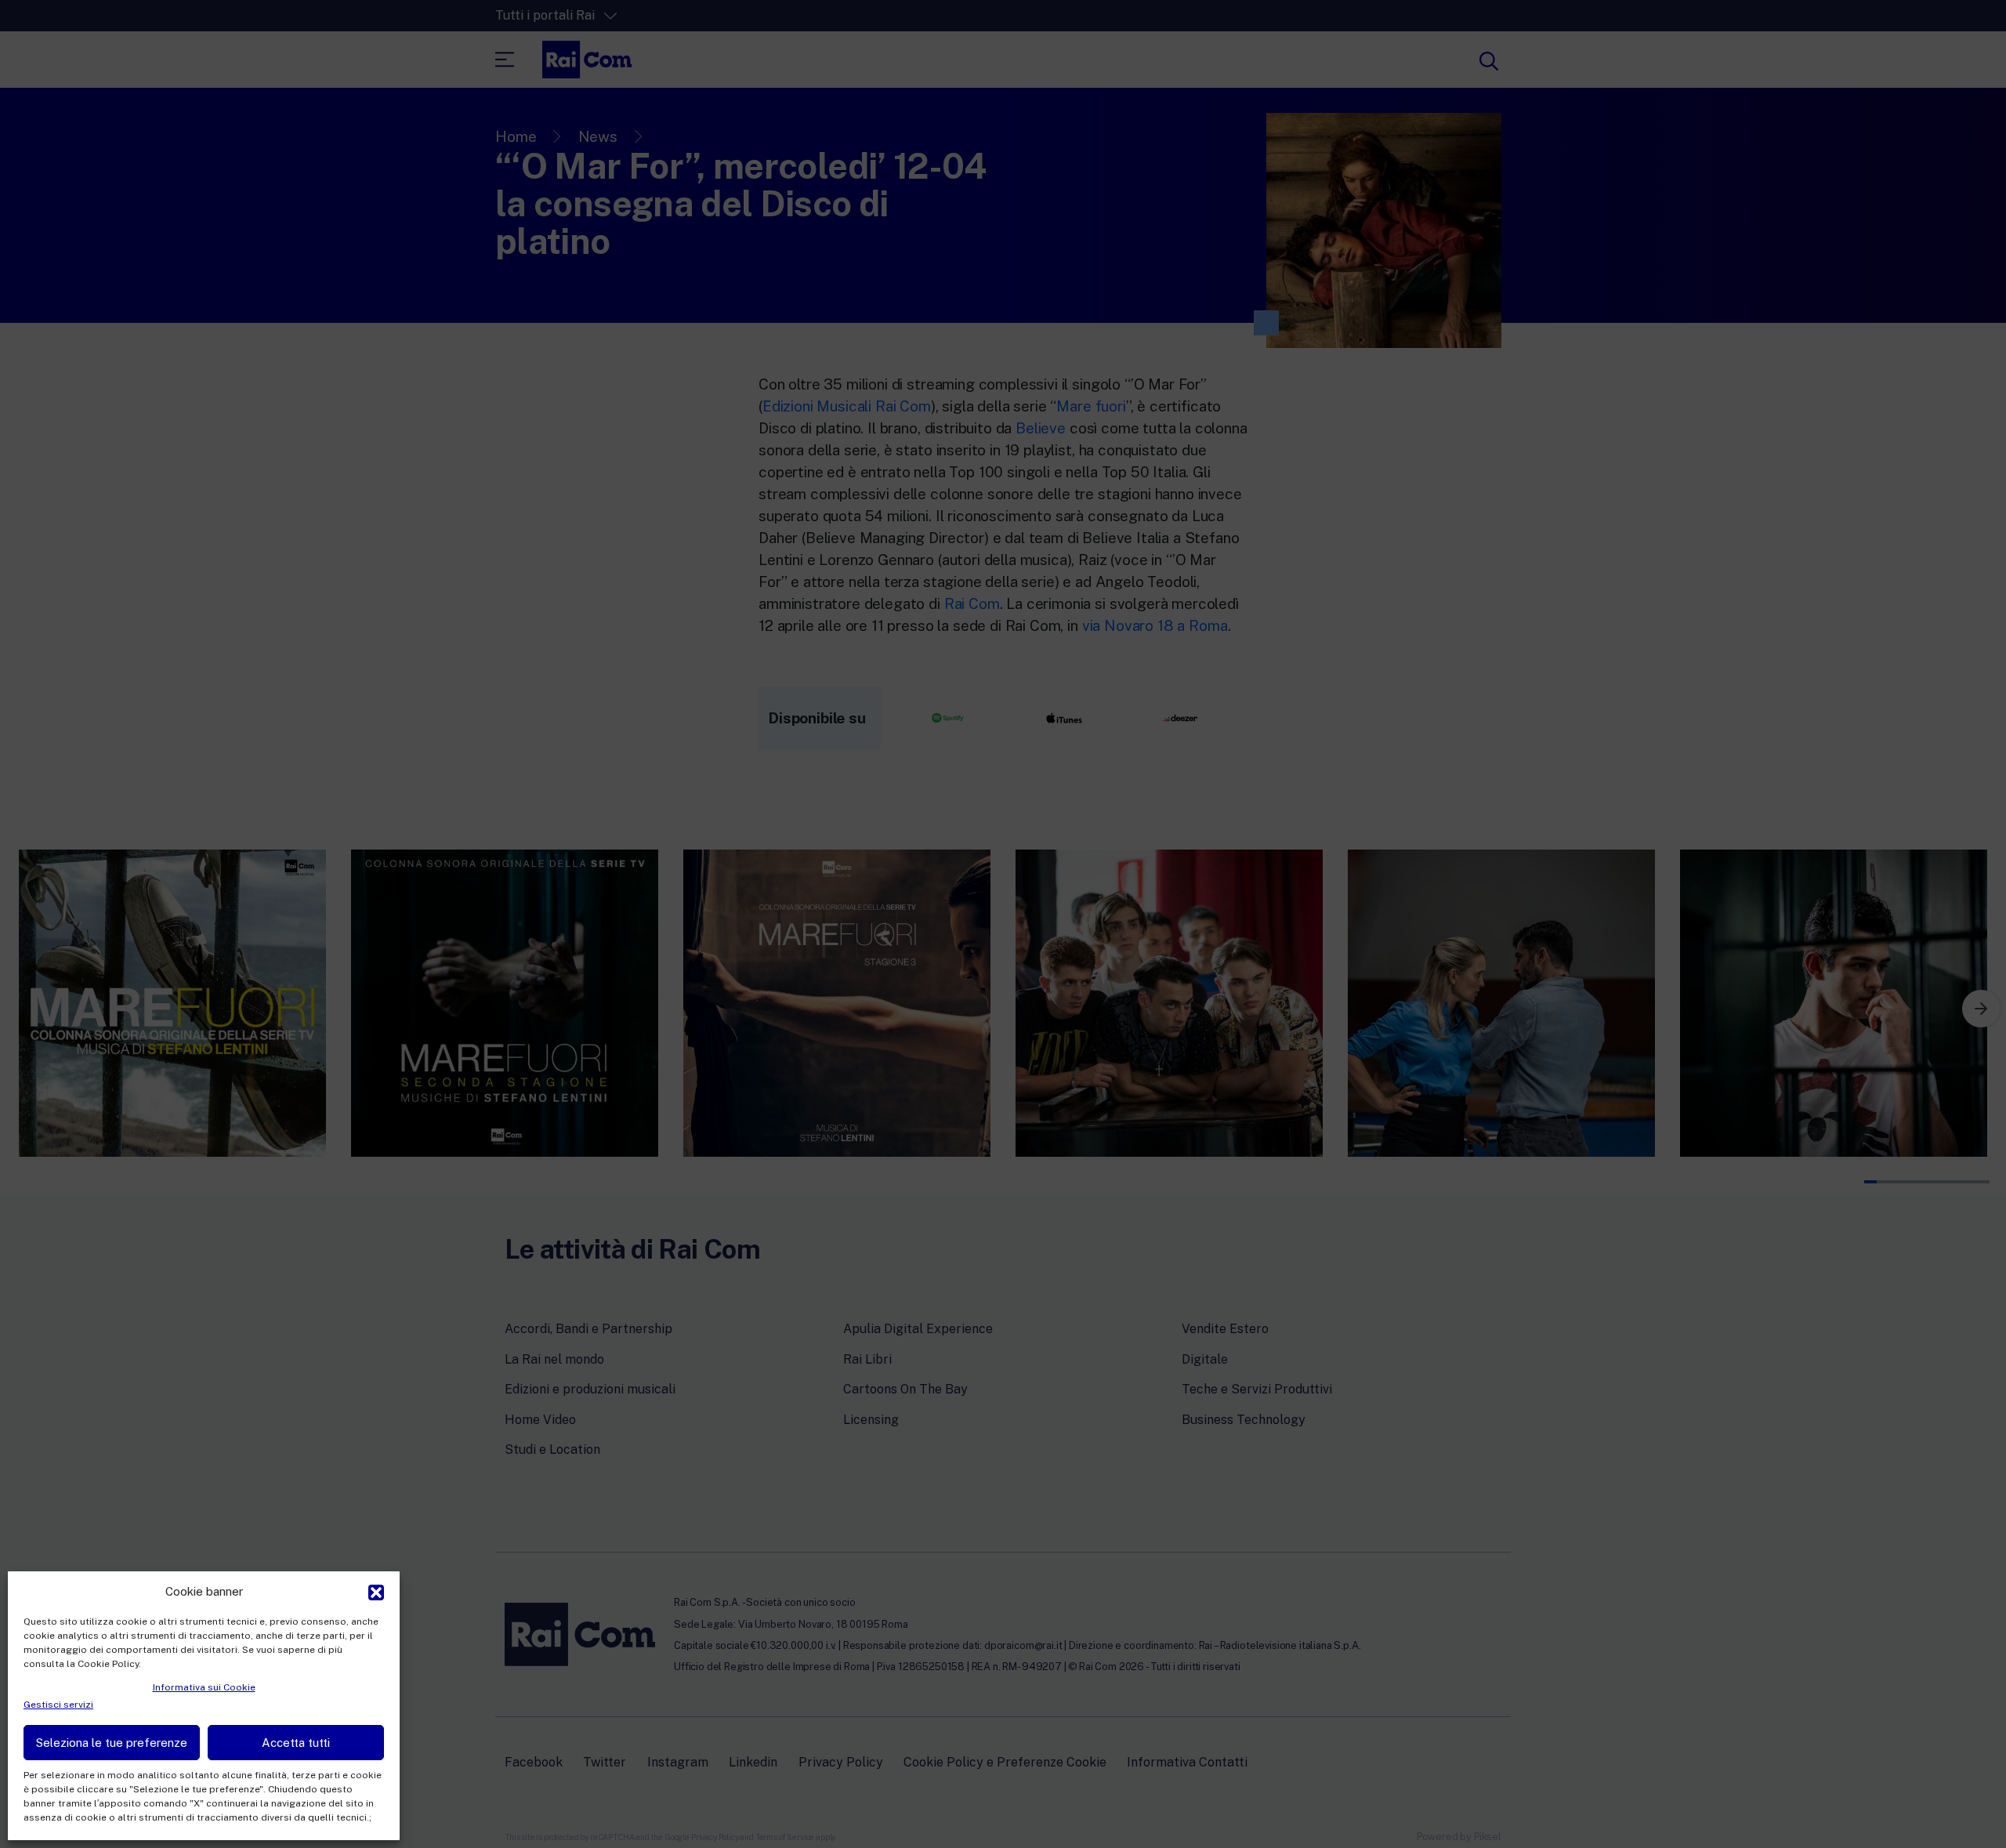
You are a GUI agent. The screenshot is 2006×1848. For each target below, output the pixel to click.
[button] (376, 1591)
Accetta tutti (296, 1743)
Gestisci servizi (58, 1705)
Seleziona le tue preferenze (112, 1743)
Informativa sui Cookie (204, 1687)
